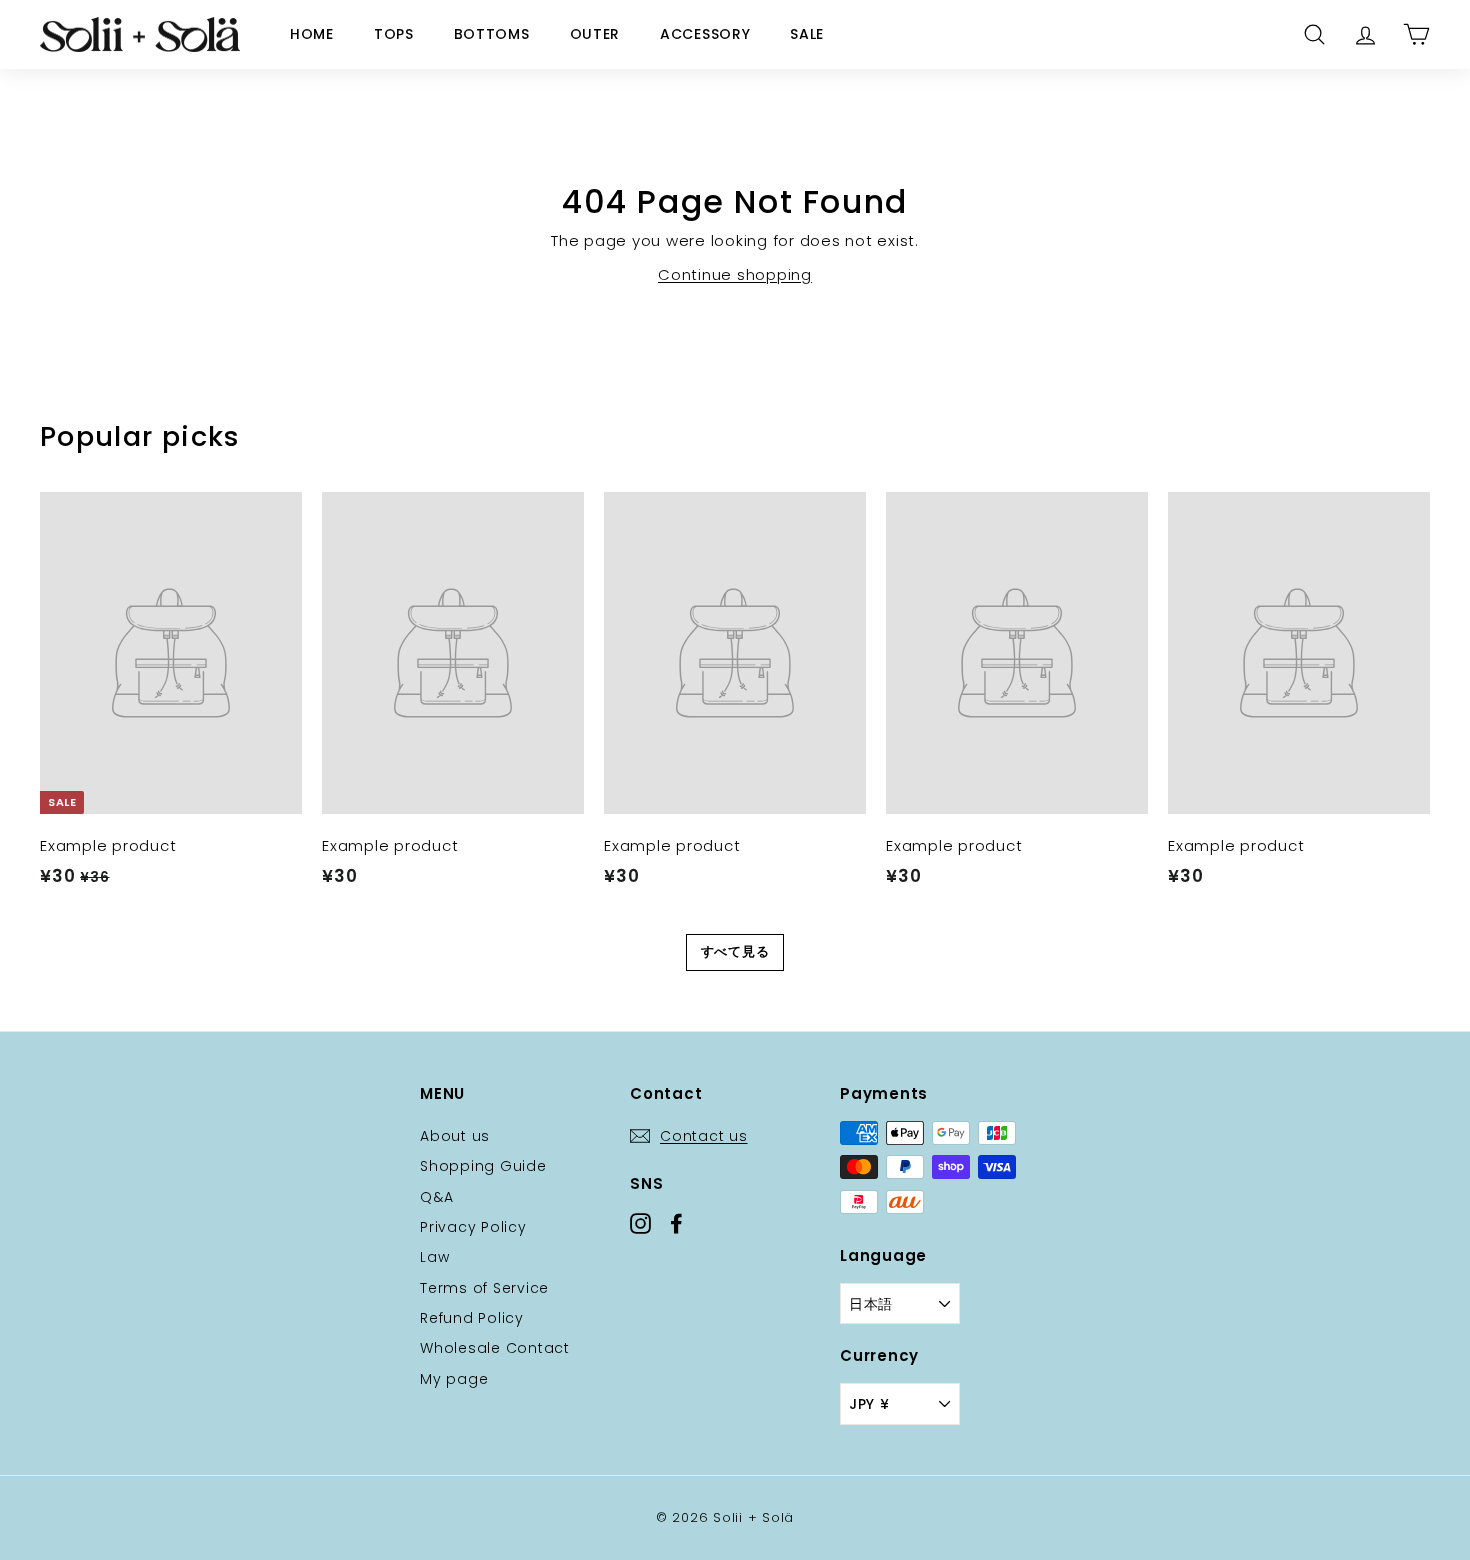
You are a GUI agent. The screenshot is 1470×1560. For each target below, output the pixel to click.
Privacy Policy (473, 1227)
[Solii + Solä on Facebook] (676, 1222)
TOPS (394, 34)
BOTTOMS (492, 34)
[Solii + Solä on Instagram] (640, 1222)
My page (454, 1379)
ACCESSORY (705, 34)
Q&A (436, 1197)
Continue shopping (735, 274)
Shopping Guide (483, 1166)
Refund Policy (472, 1318)
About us (455, 1136)
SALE (807, 34)
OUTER (595, 34)
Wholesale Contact (495, 1348)
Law (434, 1257)
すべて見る (735, 951)
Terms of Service (484, 1288)
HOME (312, 34)
